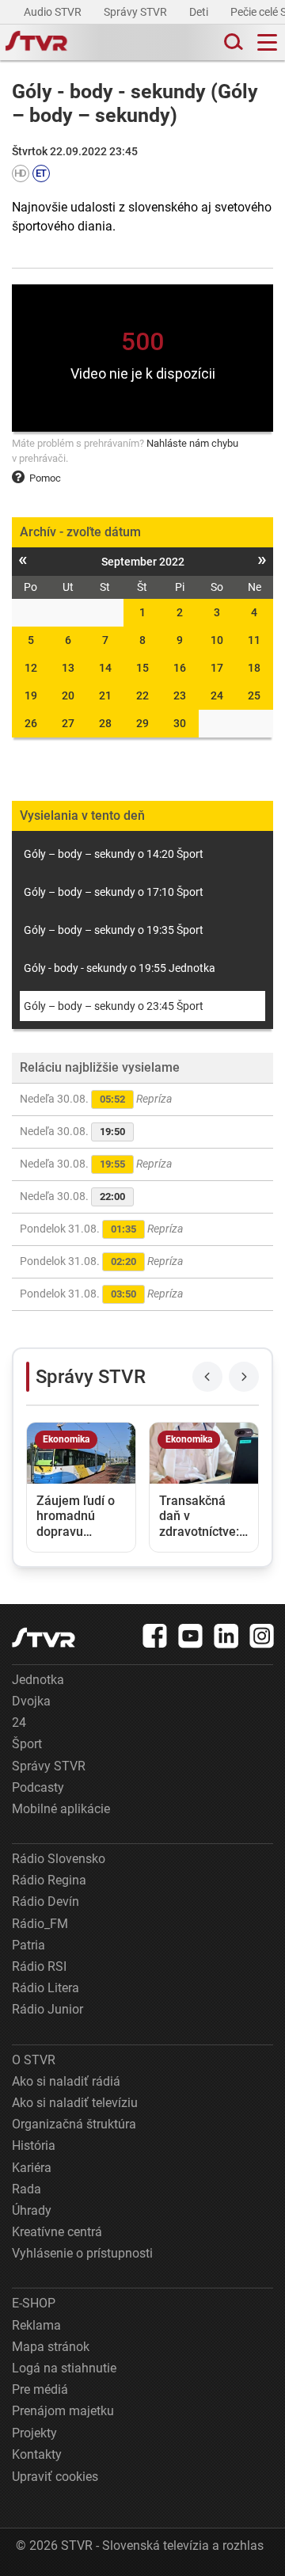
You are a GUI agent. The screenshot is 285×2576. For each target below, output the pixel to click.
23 (180, 695)
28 (105, 723)
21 (105, 695)
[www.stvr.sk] (44, 1638)
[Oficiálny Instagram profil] (262, 1636)
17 (217, 668)
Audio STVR (54, 12)
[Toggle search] (232, 42)
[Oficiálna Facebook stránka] (155, 1636)
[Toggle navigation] (267, 42)
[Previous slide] (207, 1377)
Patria (28, 1945)
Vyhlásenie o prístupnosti (82, 2253)
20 (68, 695)
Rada (27, 2189)
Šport (27, 1744)
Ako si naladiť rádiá (66, 2081)
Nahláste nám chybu (192, 443)
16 (180, 668)
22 (142, 695)
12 (31, 668)
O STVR (34, 2060)
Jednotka (38, 1680)
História (34, 2145)
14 (105, 668)
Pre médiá (40, 2389)
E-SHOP (34, 2303)
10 (217, 640)
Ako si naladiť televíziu (75, 2103)
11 (254, 640)
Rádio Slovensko (59, 1859)
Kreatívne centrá (57, 2232)
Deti (200, 12)
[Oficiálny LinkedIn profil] (226, 1636)
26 (31, 723)
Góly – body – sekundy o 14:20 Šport (114, 854)
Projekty (34, 2433)
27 (68, 723)
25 (254, 695)
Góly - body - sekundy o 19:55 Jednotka (120, 968)
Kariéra (32, 2168)
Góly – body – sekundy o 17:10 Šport (114, 892)
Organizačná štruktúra (74, 2124)
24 (217, 695)
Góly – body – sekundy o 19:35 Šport (114, 930)
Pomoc (45, 478)
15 (142, 668)
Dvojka (31, 1701)
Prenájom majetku (63, 2411)
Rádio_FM (40, 1924)
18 (254, 668)
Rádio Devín (46, 1902)
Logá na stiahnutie (64, 2368)
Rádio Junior (47, 2009)
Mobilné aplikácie (61, 1809)
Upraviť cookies (55, 2477)
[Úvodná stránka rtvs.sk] (36, 43)
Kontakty (37, 2454)
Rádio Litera (46, 1988)
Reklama (36, 2325)
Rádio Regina (49, 1880)
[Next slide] (244, 1377)
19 (31, 695)
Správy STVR (137, 12)
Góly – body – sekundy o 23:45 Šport (114, 1006)
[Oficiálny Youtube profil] (191, 1636)
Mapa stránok (51, 2347)
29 (142, 723)
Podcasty (38, 1787)
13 (68, 668)
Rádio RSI (39, 1966)
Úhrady (32, 2210)
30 (180, 723)
